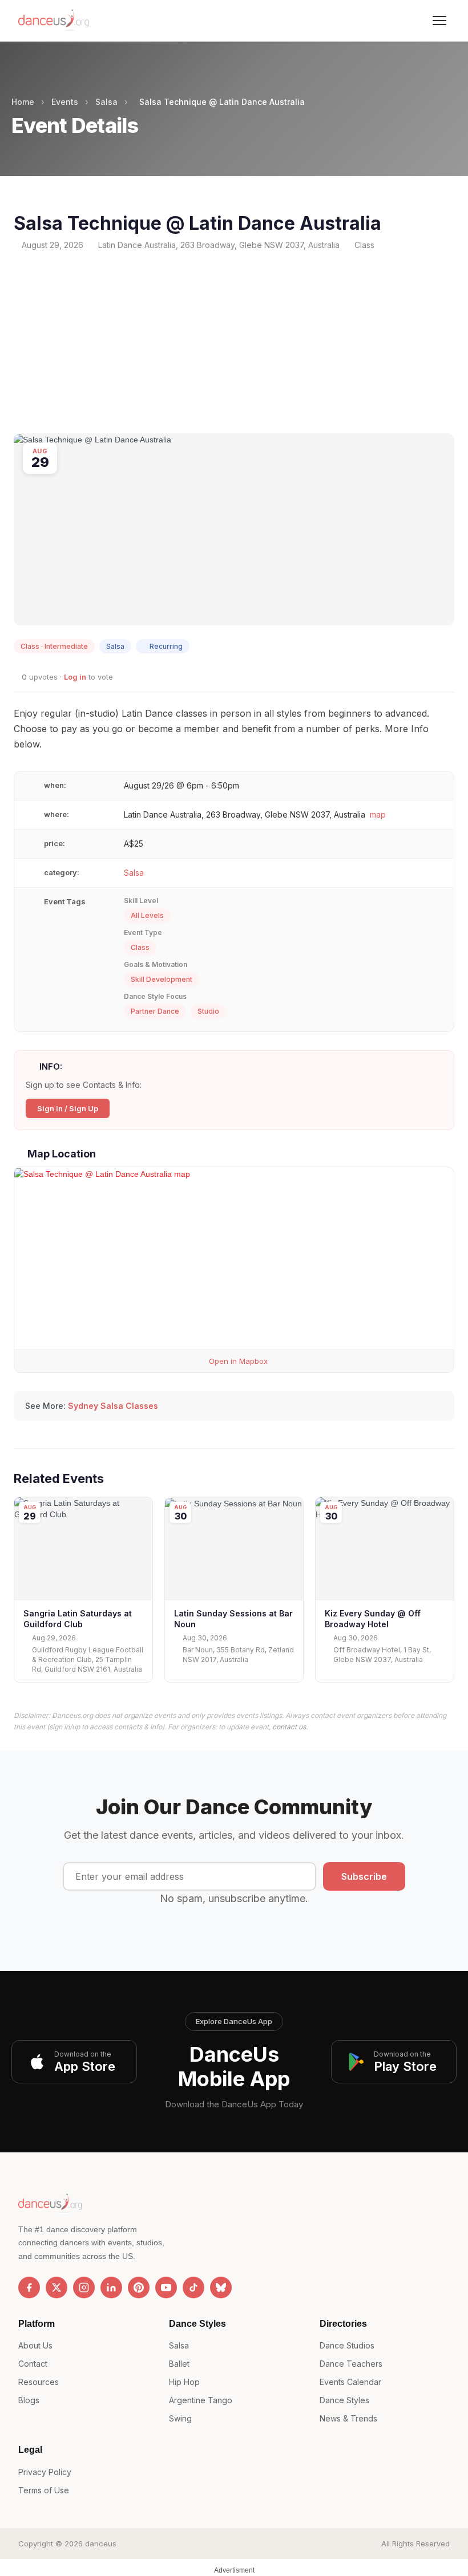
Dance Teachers (351, 2364)
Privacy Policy (45, 2472)
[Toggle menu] (439, 21)
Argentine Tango (201, 2400)
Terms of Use (44, 2490)
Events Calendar (350, 2382)
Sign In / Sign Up (68, 1108)
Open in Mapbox (237, 1361)
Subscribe (364, 1876)
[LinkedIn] (111, 2287)
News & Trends (348, 2418)
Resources (39, 2382)
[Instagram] (84, 2287)
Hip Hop (184, 2382)
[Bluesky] (221, 2287)
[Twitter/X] (57, 2287)
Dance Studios (347, 2345)
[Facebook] (29, 2287)
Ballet (179, 2364)
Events (65, 102)
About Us (35, 2345)
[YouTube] (166, 2287)
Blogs (29, 2400)
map (378, 814)
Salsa (106, 102)
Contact (33, 2364)
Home (23, 102)
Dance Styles (344, 2400)
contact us (289, 1727)
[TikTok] (193, 2287)
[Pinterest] (139, 2287)
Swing (180, 2418)
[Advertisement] (234, 342)
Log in (75, 677)
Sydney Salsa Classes (113, 1406)
